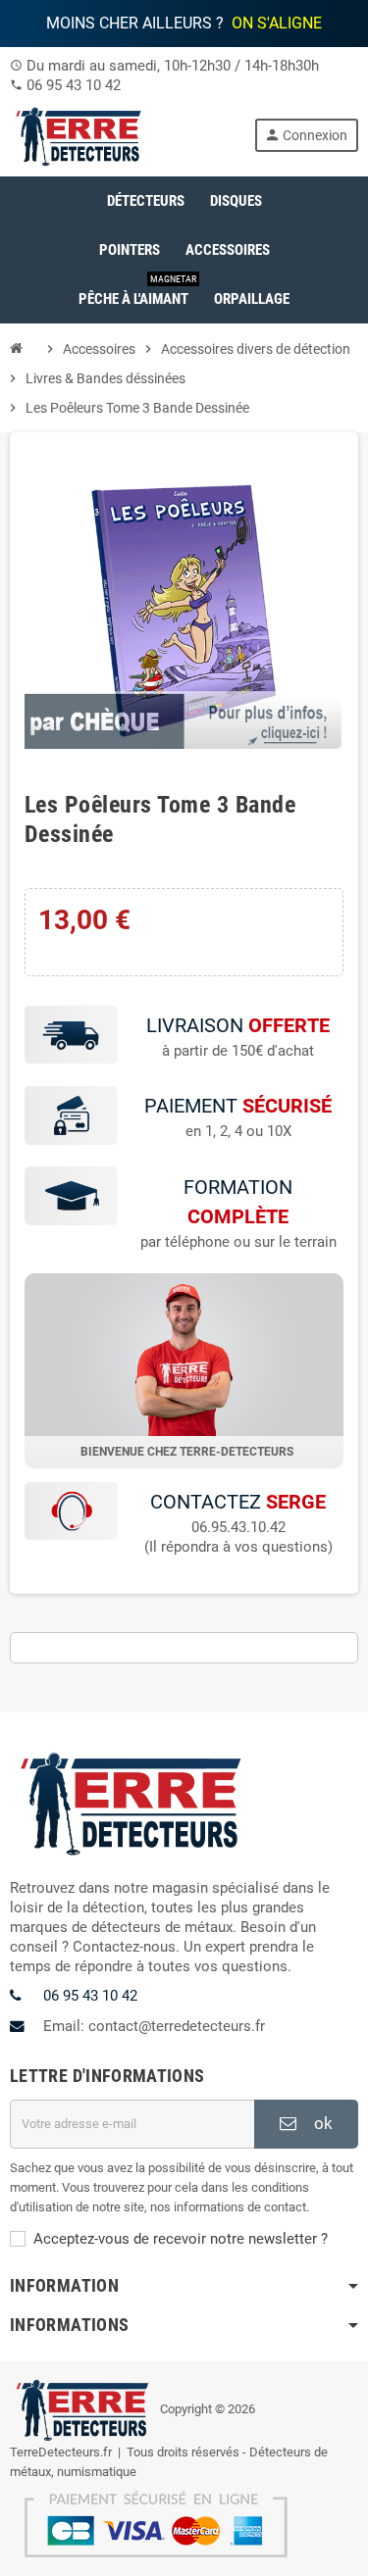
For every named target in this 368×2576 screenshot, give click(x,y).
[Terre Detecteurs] (79, 134)
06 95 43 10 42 (74, 85)
